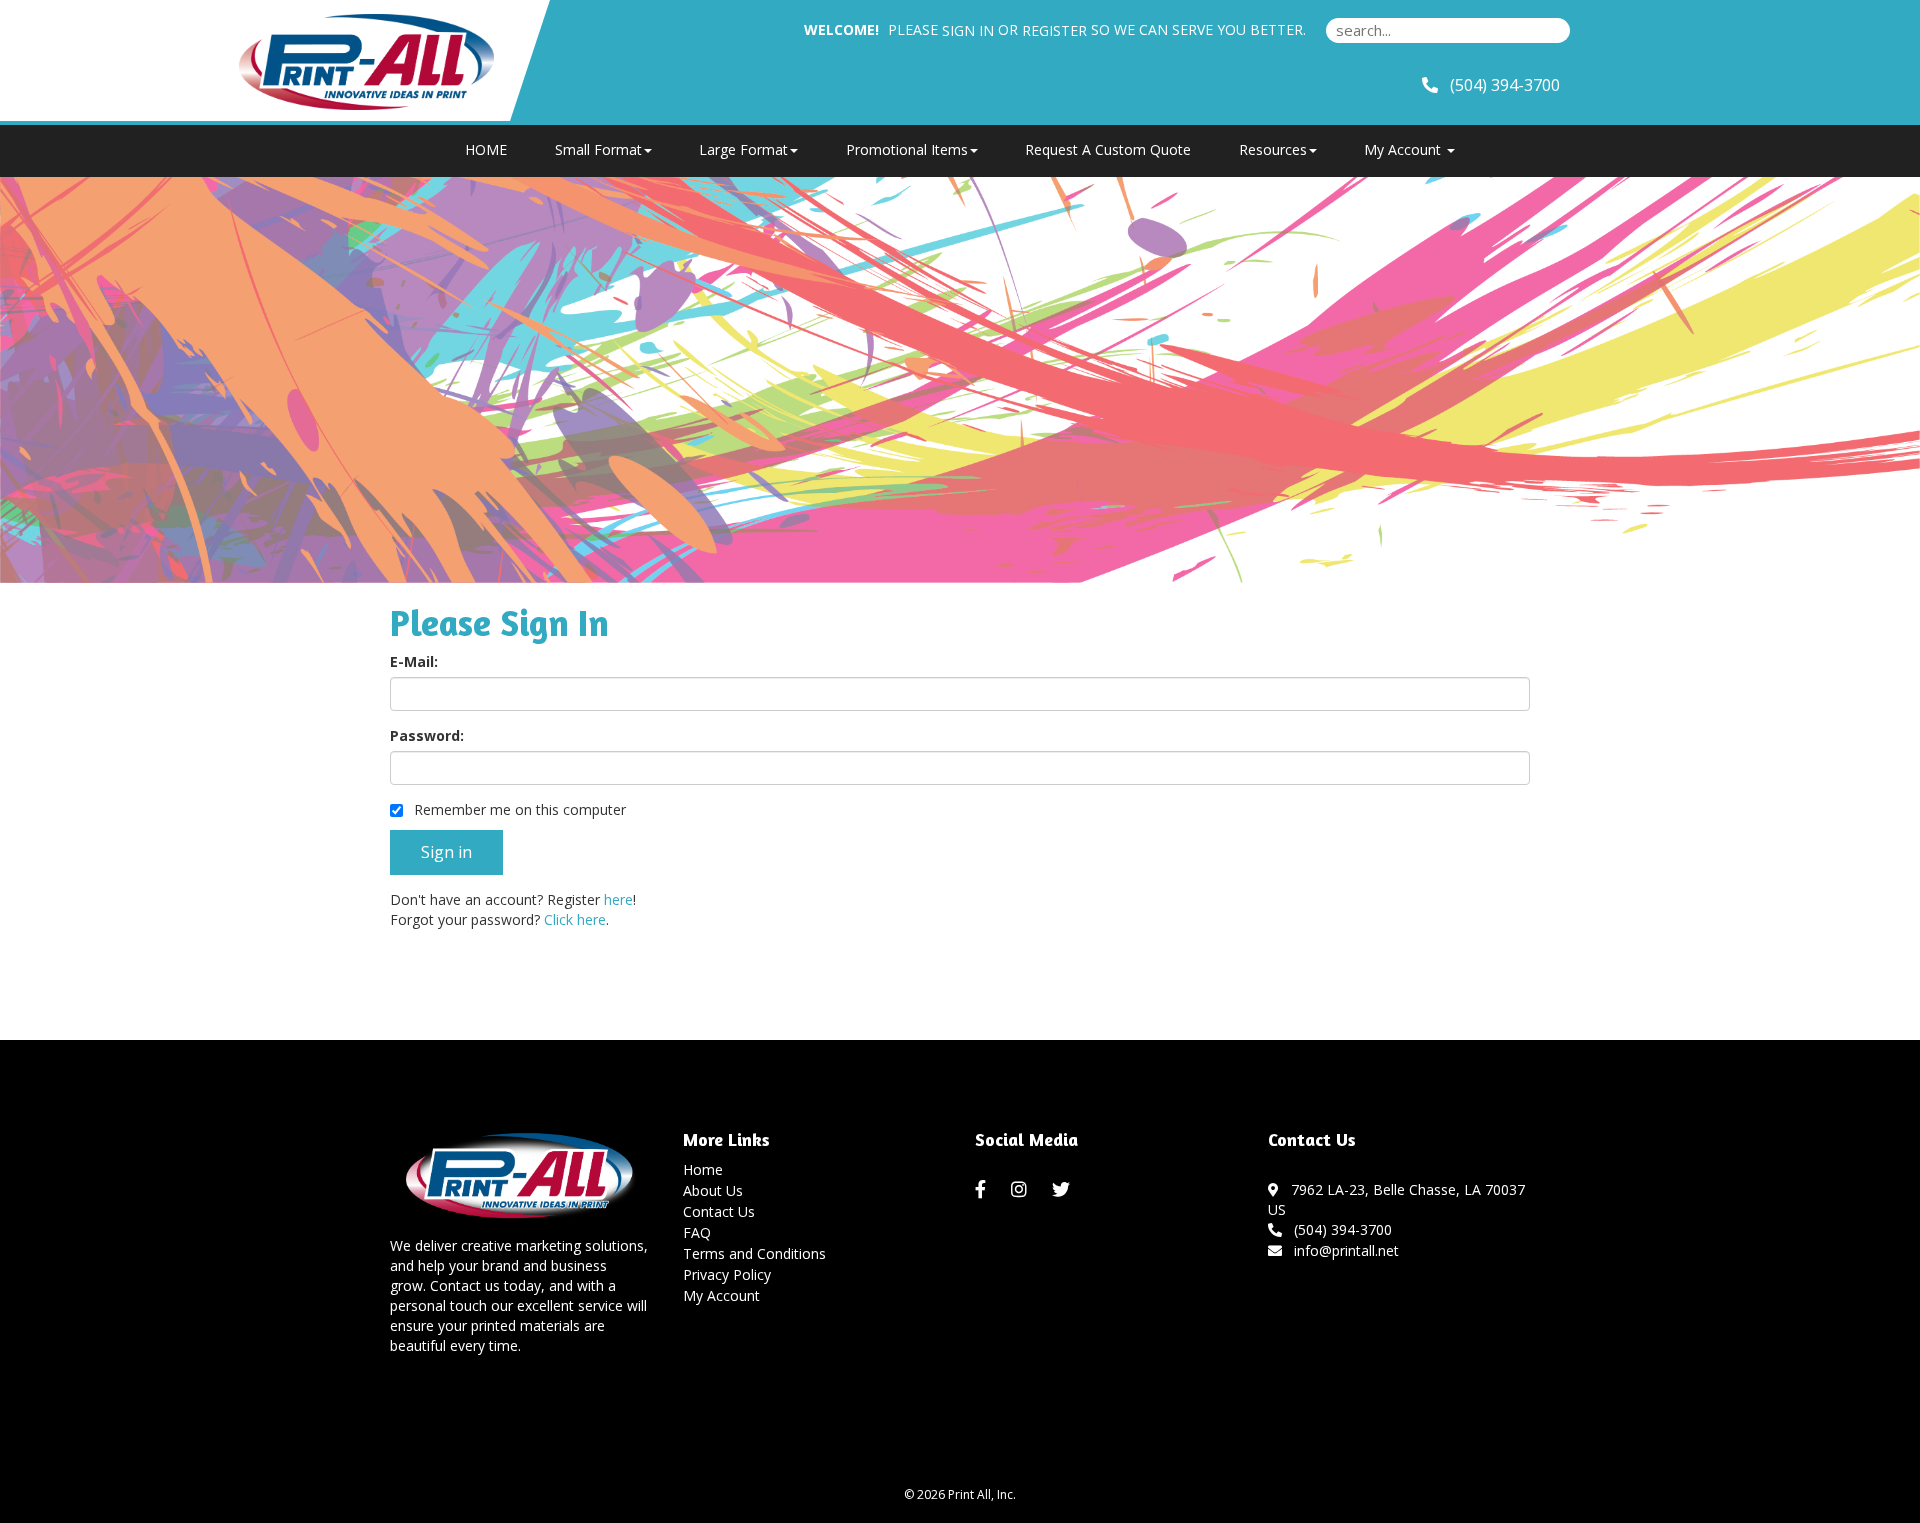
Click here (575, 919)
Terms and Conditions (754, 1253)
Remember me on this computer (518, 809)
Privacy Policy (727, 1274)
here (618, 899)
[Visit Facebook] (983, 1190)
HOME (486, 149)
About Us (713, 1190)
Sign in (968, 30)
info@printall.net (1342, 1250)
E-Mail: (414, 661)
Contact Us (719, 1211)
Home (703, 1169)
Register (1054, 30)
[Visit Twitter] (1063, 1190)
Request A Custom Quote (1108, 149)
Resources (1273, 149)
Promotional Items (907, 149)
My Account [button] (1404, 149)
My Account (721, 1295)
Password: (427, 735)
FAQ (697, 1232)
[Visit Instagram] (1021, 1190)
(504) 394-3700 (1339, 1229)
